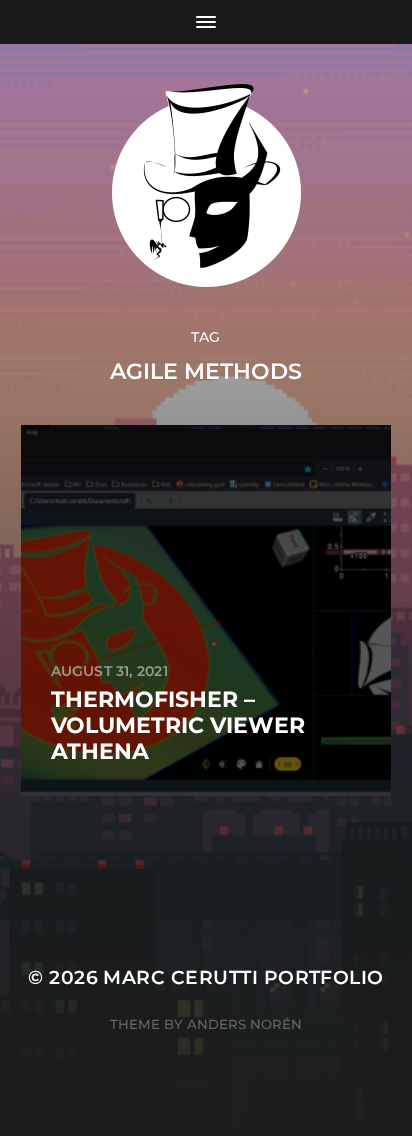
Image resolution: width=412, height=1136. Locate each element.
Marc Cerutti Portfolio (243, 977)
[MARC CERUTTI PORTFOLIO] (206, 185)
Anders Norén (244, 1024)
